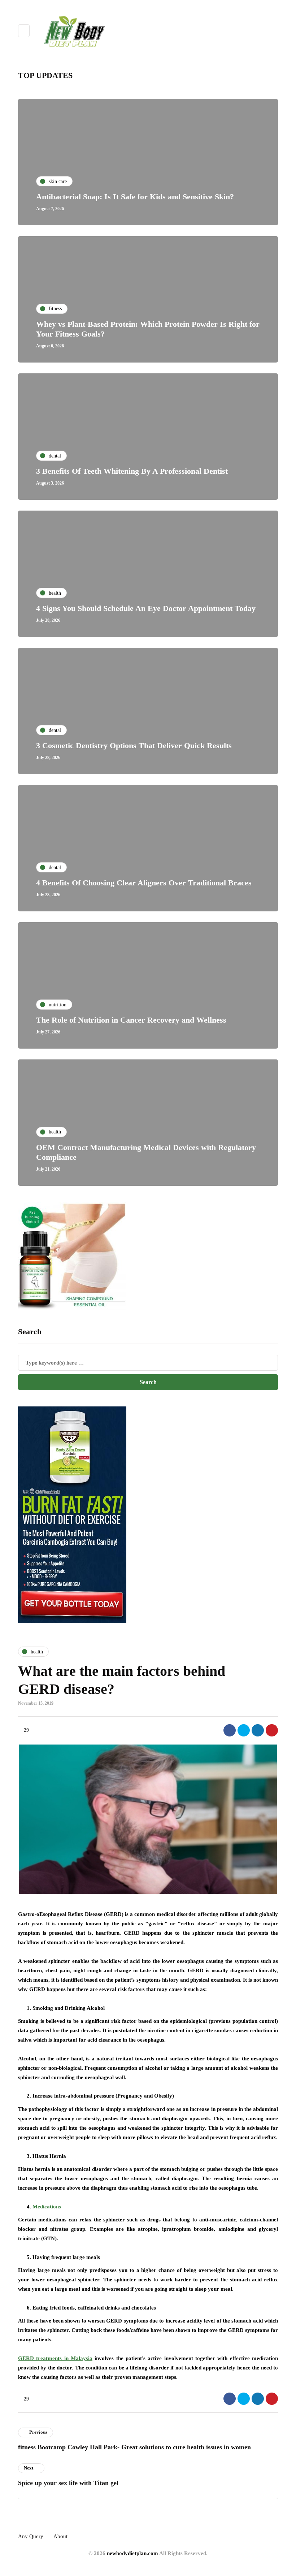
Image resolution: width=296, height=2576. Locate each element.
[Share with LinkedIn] (258, 1730)
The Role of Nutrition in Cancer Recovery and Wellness (131, 1020)
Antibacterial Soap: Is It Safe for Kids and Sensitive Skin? (135, 197)
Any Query (31, 2536)
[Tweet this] (244, 1730)
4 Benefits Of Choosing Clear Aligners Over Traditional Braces (144, 883)
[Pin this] (272, 1730)
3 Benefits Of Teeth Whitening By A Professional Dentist (132, 471)
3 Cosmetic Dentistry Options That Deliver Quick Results (134, 745)
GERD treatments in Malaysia (55, 2358)
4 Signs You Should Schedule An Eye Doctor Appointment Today (146, 608)
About (60, 2536)
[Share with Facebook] (230, 1730)
